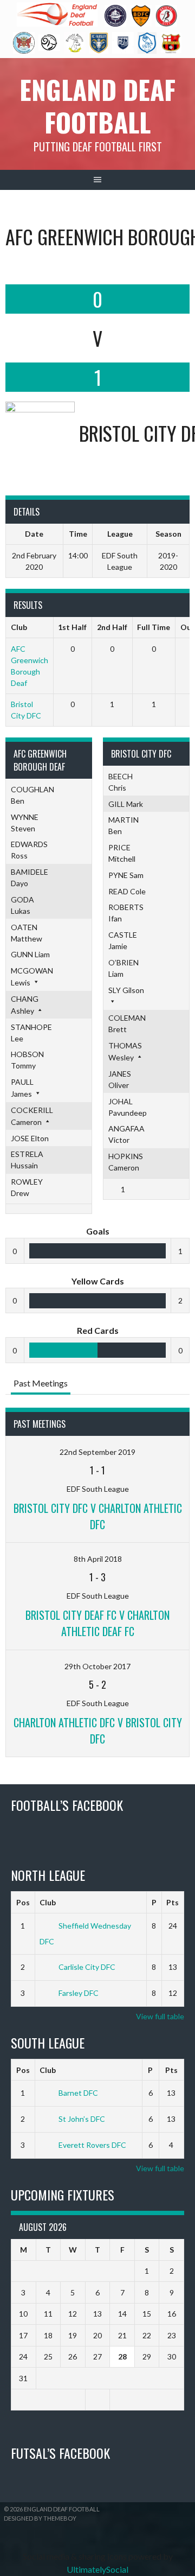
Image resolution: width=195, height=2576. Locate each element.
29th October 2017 (97, 1666)
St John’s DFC (82, 2119)
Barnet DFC (78, 2093)
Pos (23, 1902)
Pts (173, 1902)
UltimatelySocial (97, 2569)
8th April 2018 (98, 1559)
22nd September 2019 (97, 1452)
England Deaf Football (97, 106)
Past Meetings (41, 1383)
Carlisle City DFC (87, 1967)
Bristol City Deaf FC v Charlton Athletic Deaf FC (97, 1623)
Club (48, 1902)
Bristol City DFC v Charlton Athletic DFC (98, 1516)
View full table (160, 2016)
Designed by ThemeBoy (40, 2518)
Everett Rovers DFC (92, 2145)
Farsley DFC (79, 1993)
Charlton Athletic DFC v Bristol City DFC (98, 1731)
